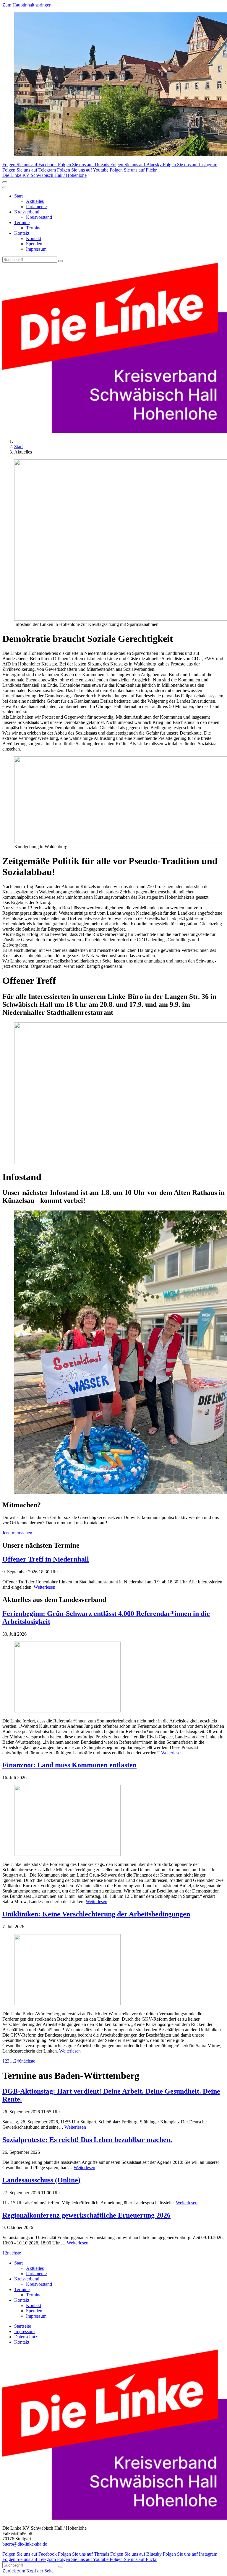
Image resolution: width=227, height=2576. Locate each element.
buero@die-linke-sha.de (25, 2544)
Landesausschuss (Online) (41, 2180)
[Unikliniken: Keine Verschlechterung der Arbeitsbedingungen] (113, 1970)
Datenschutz (26, 2337)
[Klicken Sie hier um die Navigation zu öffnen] (5, 187)
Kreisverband (27, 212)
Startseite (23, 2326)
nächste (28, 2061)
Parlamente (36, 207)
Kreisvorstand (39, 217)
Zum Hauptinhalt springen (27, 5)
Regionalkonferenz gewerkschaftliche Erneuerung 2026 (86, 2215)
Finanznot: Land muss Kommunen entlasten (69, 1765)
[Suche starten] (61, 261)
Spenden (34, 244)
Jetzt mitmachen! (18, 1533)
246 (18, 2061)
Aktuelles (35, 201)
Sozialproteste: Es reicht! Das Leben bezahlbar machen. (87, 2140)
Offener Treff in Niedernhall (46, 1559)
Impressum (36, 249)
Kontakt (22, 233)
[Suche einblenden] (5, 182)
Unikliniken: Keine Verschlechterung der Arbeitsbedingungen (96, 1914)
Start (18, 196)
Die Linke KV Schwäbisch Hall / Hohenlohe (44, 175)
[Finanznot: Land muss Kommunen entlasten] (113, 1821)
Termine (22, 222)
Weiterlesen (44, 1587)
